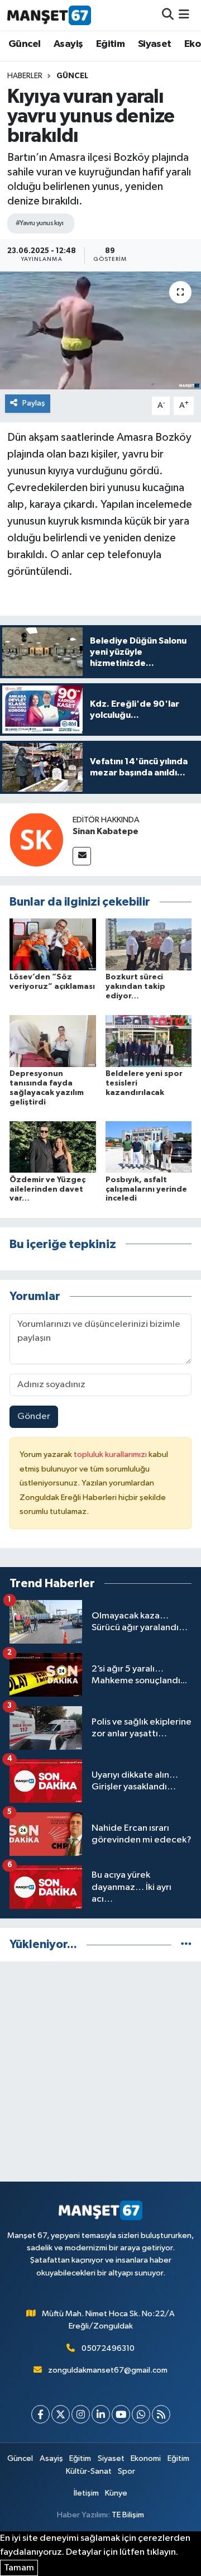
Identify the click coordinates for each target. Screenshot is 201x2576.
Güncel (24, 44)
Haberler (25, 76)
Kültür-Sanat (89, 2471)
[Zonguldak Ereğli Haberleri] (49, 15)
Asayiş (68, 44)
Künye (116, 2493)
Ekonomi (146, 2458)
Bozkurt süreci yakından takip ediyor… (135, 987)
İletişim (86, 2493)
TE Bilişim (128, 2515)
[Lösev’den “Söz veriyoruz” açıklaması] (53, 944)
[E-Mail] (82, 856)
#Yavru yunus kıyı (39, 223)
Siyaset (155, 44)
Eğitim (110, 44)
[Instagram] (81, 2414)
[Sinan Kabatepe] (36, 839)
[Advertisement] (100, 2072)
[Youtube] (121, 2414)
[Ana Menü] (184, 15)
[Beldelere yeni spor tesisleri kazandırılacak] (149, 1041)
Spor (126, 2471)
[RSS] (161, 2414)
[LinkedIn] (101, 2414)
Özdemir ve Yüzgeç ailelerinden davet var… (47, 1189)
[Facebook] (40, 2414)
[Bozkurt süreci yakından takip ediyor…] (149, 944)
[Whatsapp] (141, 2414)
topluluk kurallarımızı (111, 1454)
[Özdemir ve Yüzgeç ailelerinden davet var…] (53, 1147)
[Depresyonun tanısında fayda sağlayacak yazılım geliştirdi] (53, 1041)
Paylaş (34, 403)
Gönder (34, 1416)
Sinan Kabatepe (106, 831)
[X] (61, 2414)
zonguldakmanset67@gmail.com (108, 2370)
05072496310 (108, 2348)
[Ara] (168, 15)
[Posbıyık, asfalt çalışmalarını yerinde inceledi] (149, 1147)
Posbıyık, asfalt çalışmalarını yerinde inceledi (146, 1189)
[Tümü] (186, 1944)
